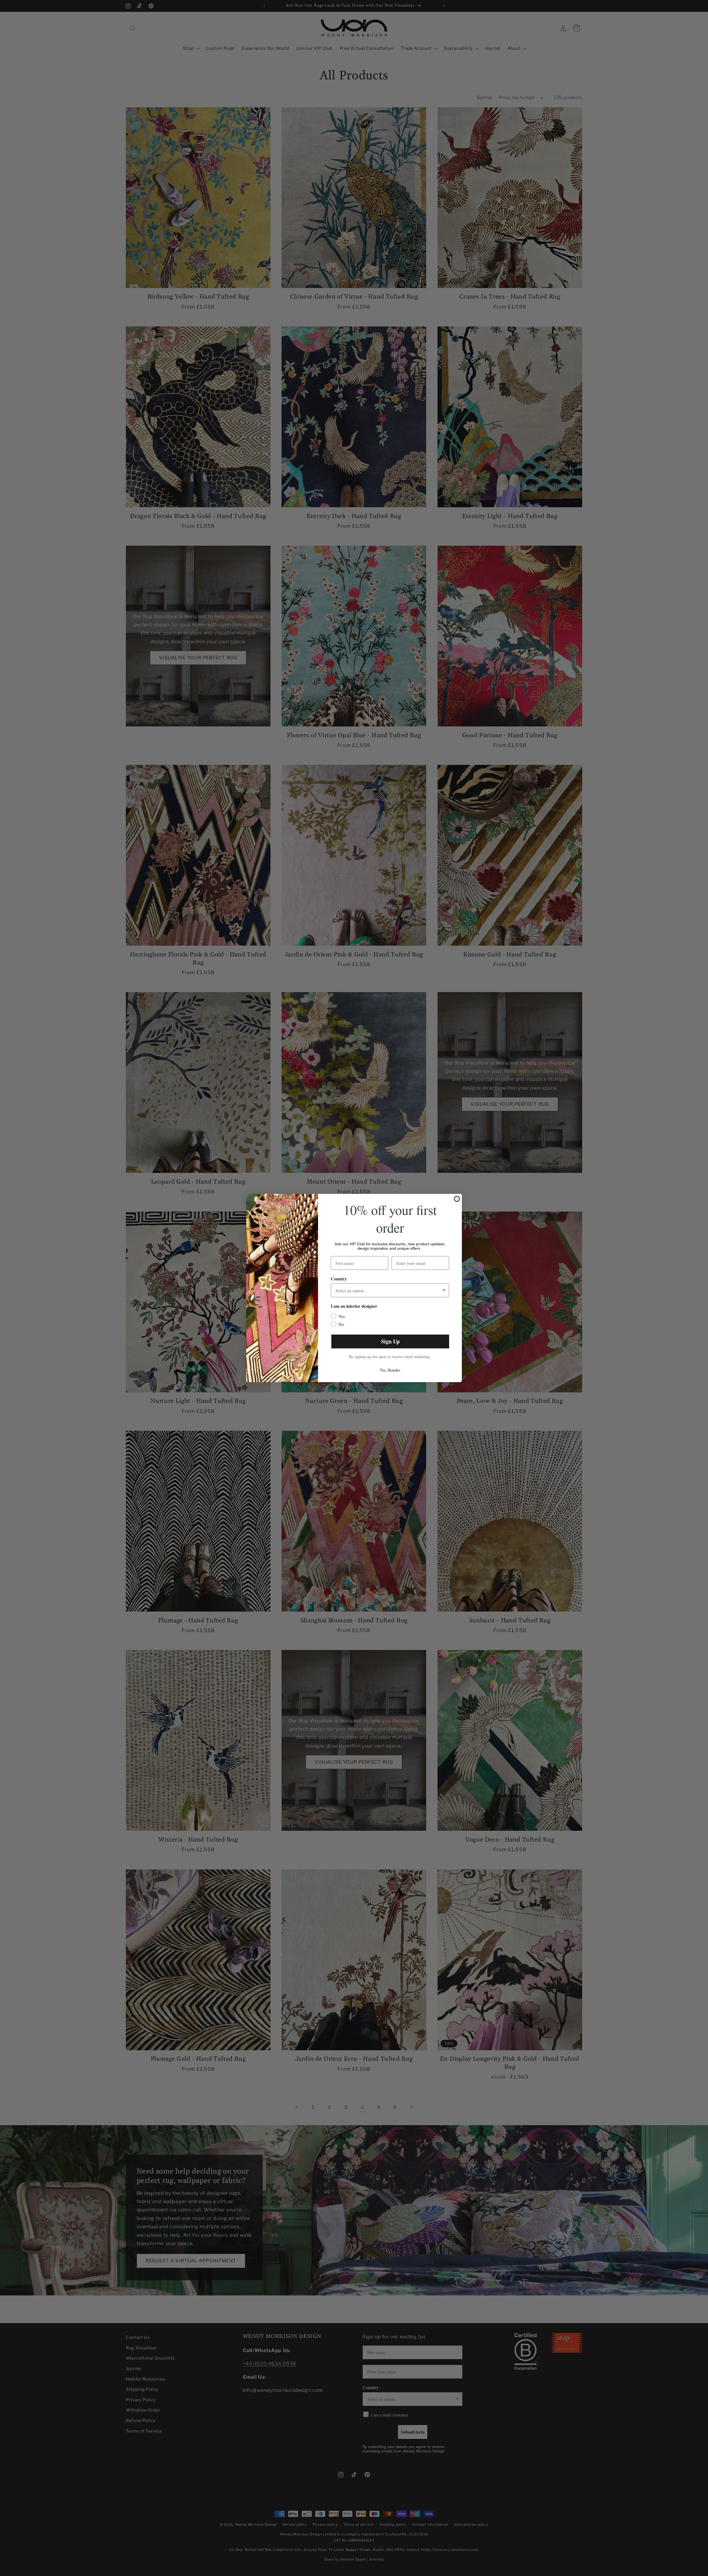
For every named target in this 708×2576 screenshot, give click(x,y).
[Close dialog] (457, 1199)
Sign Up (390, 1341)
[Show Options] (444, 1290)
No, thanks (390, 1370)
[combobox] (388, 1290)
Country (339, 1279)
